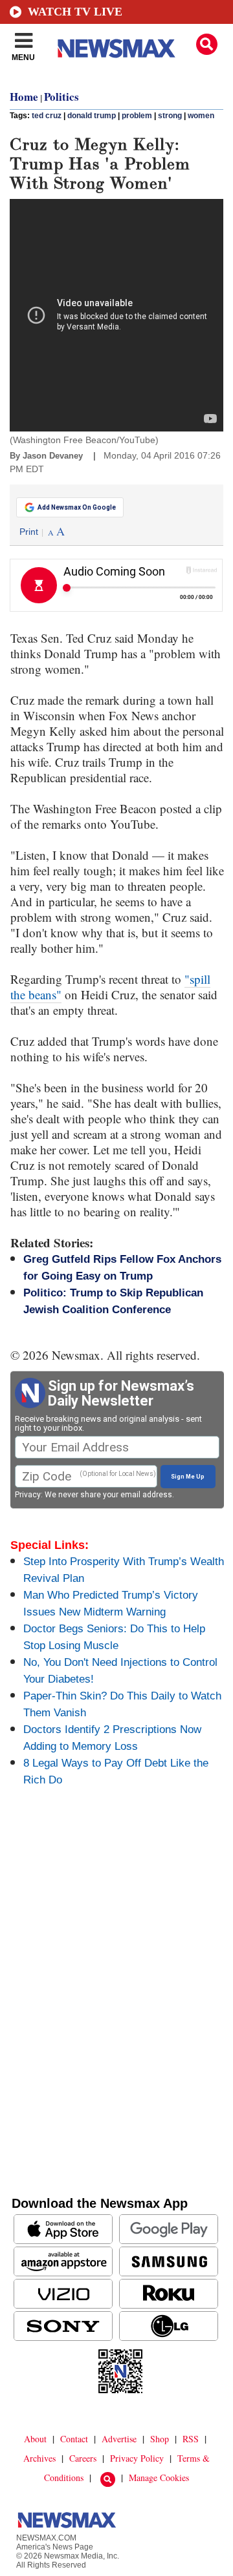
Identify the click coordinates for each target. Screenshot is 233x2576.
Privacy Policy (137, 2458)
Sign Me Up (188, 1477)
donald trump (92, 116)
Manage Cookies (159, 2477)
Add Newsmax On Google (77, 507)
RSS (191, 2439)
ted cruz (47, 116)
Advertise (119, 2439)
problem (137, 116)
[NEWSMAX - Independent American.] (116, 48)
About (35, 2439)
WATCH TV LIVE (75, 12)
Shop (160, 2439)
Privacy (28, 1495)
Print (29, 532)
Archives (39, 2458)
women (201, 116)
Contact (74, 2439)
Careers (83, 2458)
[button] (207, 44)
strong (170, 116)
